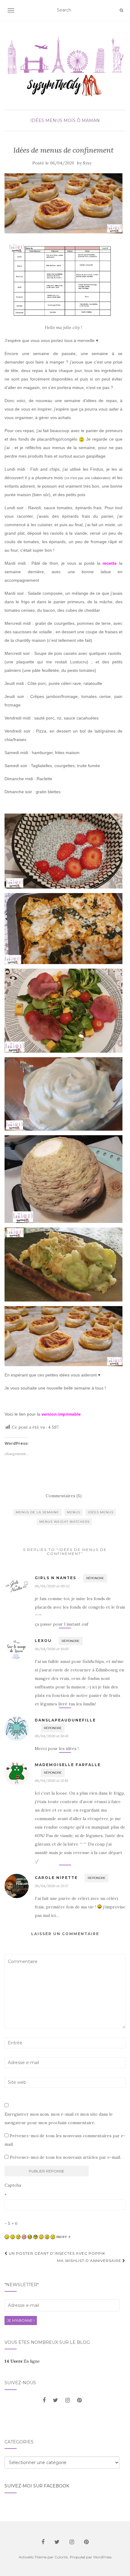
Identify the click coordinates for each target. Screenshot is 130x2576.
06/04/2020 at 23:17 (51, 1886)
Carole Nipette (56, 1878)
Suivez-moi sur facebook (37, 2486)
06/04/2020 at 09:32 (52, 1586)
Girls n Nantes (55, 1578)
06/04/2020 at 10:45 (52, 1736)
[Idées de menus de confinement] (63, 203)
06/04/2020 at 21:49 (52, 1781)
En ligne (22, 2361)
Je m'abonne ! (21, 2320)
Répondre (95, 1578)
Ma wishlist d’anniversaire (90, 2261)
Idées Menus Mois (53, 120)
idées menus (101, 1512)
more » (63, 2236)
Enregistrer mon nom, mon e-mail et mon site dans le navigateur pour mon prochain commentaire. (59, 2118)
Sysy (87, 163)
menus (73, 1512)
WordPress (102, 2557)
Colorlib (61, 2557)
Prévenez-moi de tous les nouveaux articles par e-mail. (65, 2157)
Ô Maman (88, 120)
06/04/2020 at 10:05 (52, 1649)
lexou (43, 1641)
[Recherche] (121, 10)
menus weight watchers (64, 1522)
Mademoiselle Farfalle (68, 1765)
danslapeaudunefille (65, 1720)
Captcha (13, 2185)
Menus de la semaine (37, 1512)
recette (110, 563)
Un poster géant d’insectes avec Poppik (56, 2253)
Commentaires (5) (64, 1496)
